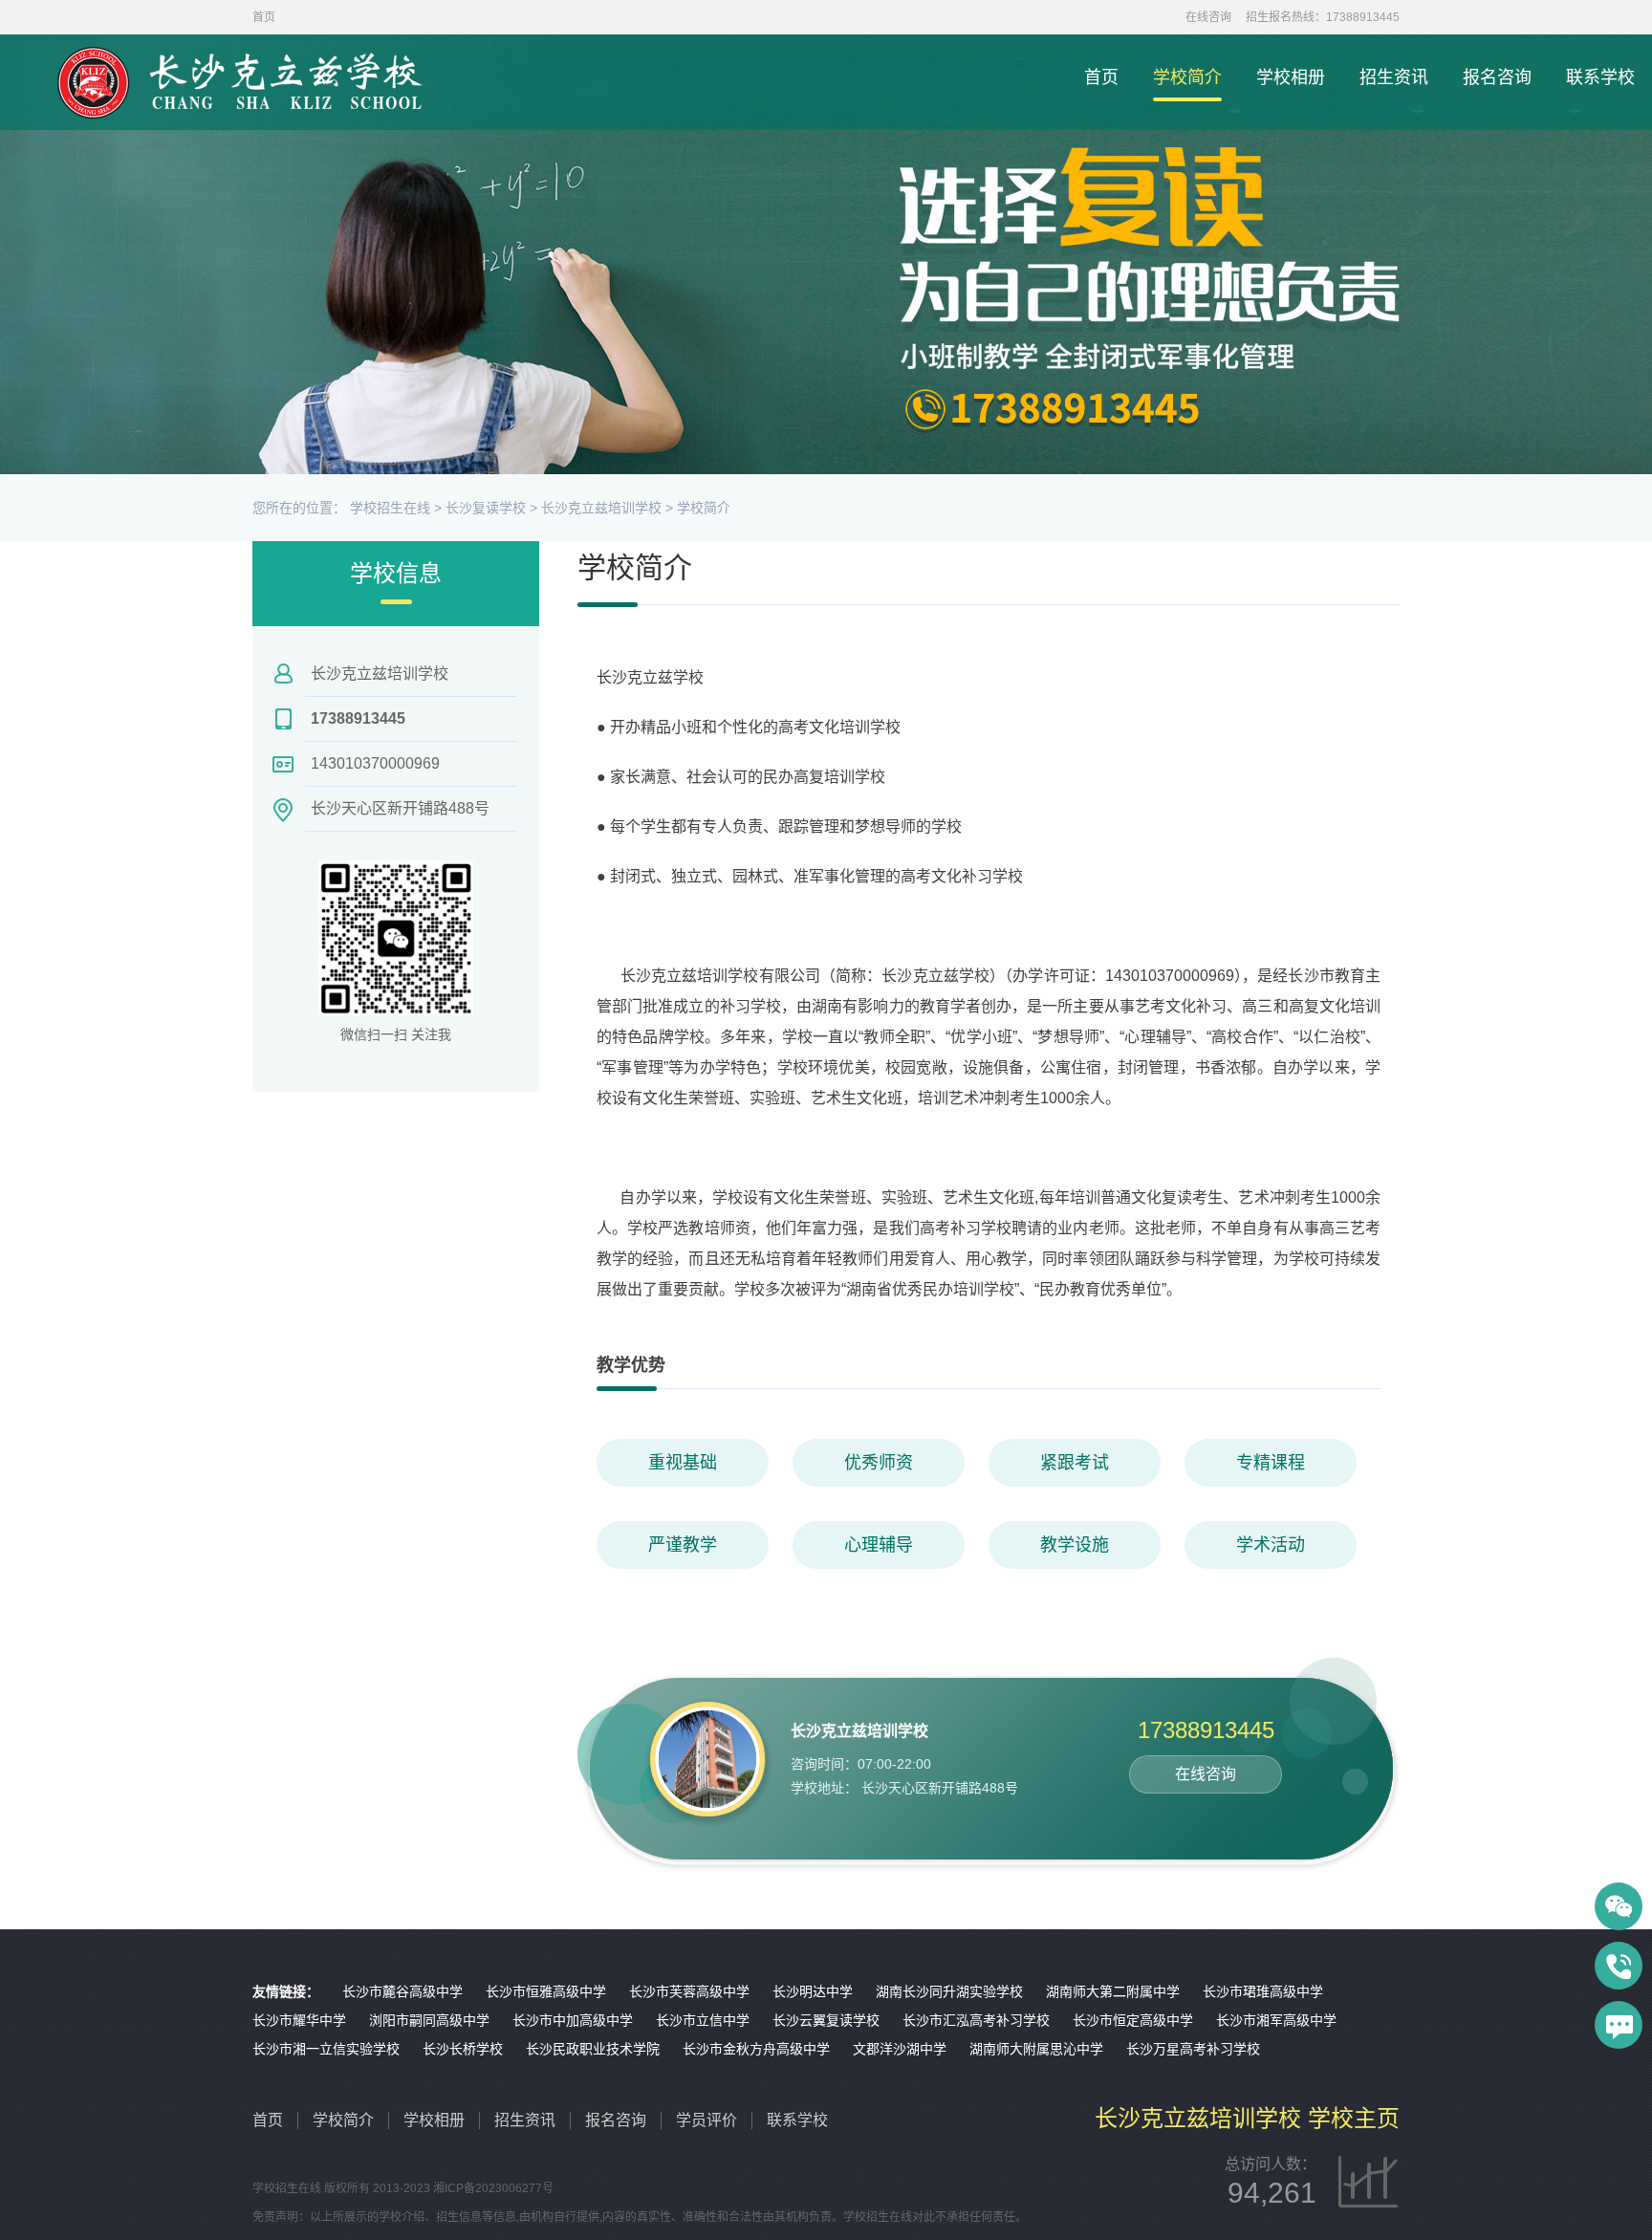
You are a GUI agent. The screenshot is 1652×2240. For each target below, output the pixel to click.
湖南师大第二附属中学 (1113, 1991)
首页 (1101, 77)
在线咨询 (1208, 17)
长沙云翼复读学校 (826, 2020)
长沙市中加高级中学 (573, 2020)
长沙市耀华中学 (299, 2020)
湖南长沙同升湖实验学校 (949, 1991)
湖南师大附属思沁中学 (1036, 2049)
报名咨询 (1497, 77)
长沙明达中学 (813, 1991)
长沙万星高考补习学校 (1193, 2049)
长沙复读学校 (486, 508)
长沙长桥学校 (463, 2049)
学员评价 (706, 2120)
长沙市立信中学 (703, 2020)
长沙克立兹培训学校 (601, 508)
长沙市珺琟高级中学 (1263, 1991)
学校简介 (1187, 77)
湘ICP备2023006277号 (493, 2188)
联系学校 (1600, 77)
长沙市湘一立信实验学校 (326, 2049)
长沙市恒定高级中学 (1133, 2020)
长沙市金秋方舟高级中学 (756, 2049)
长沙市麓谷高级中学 (402, 1991)
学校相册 (1291, 77)
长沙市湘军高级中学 (1276, 2020)
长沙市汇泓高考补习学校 (976, 2020)
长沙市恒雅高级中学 (546, 1991)
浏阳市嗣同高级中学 (429, 2020)
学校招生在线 (390, 508)
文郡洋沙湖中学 (900, 2049)
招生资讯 (1394, 77)
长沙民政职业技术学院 (593, 2049)
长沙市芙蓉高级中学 (689, 1991)
